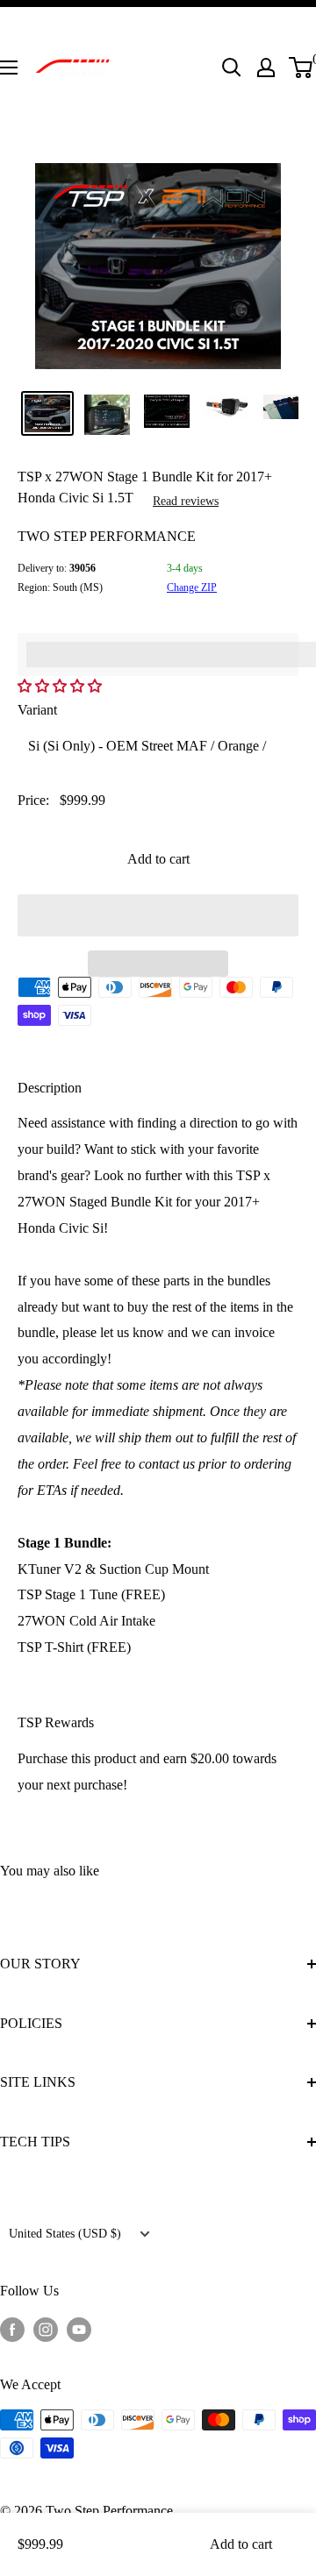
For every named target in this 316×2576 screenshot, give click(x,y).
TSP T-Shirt (50, 1647)
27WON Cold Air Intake (86, 1621)
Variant (37, 710)
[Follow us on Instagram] (46, 2329)
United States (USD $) (65, 2234)
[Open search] (232, 68)
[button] (61, 686)
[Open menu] (9, 68)
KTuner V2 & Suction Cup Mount (113, 1569)
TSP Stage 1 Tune (68, 1594)
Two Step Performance (107, 536)
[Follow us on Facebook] (12, 2329)
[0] (302, 68)
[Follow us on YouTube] (79, 2329)
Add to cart (158, 859)
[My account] (266, 68)
